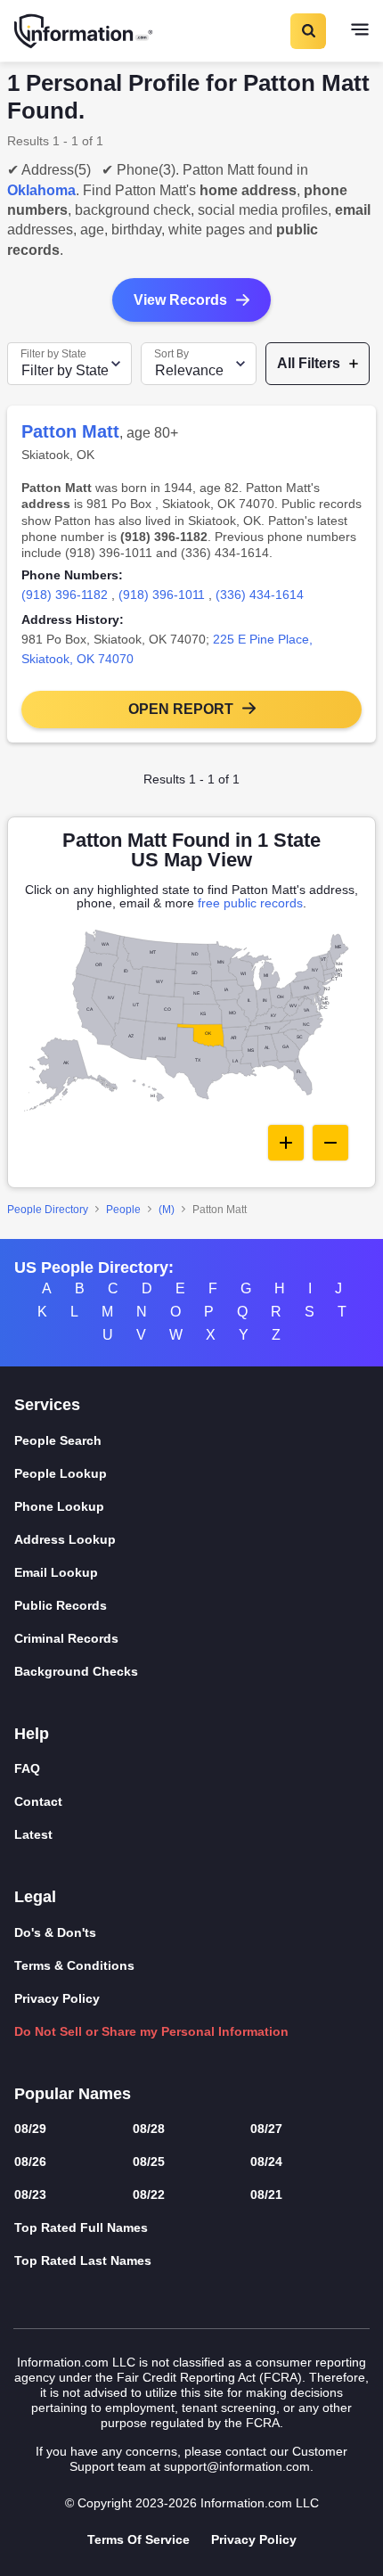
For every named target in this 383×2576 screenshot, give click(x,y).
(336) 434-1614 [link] (260, 595)
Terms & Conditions (74, 1965)
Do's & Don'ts (55, 1932)
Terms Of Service (139, 2539)
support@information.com (237, 2466)
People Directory (48, 1210)
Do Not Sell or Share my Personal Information (151, 2031)
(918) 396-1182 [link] (65, 595)
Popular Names (73, 2094)
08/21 (266, 2195)
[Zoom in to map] (286, 1143)
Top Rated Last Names (83, 2260)
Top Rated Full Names (81, 2227)
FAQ (27, 1768)
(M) (167, 1210)
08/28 (149, 2129)
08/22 (149, 2195)
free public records (250, 903)
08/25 (149, 2162)
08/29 (30, 2129)
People (123, 1210)
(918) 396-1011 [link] (162, 595)
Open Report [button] (181, 709)
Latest (33, 1834)
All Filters (309, 363)
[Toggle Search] (307, 31)
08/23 (30, 2195)
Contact (38, 1801)
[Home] (85, 31)
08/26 (30, 2162)
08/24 (266, 2162)
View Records (180, 300)
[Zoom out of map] (330, 1143)
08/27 (266, 2129)
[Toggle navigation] (360, 31)
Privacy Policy (57, 1998)
